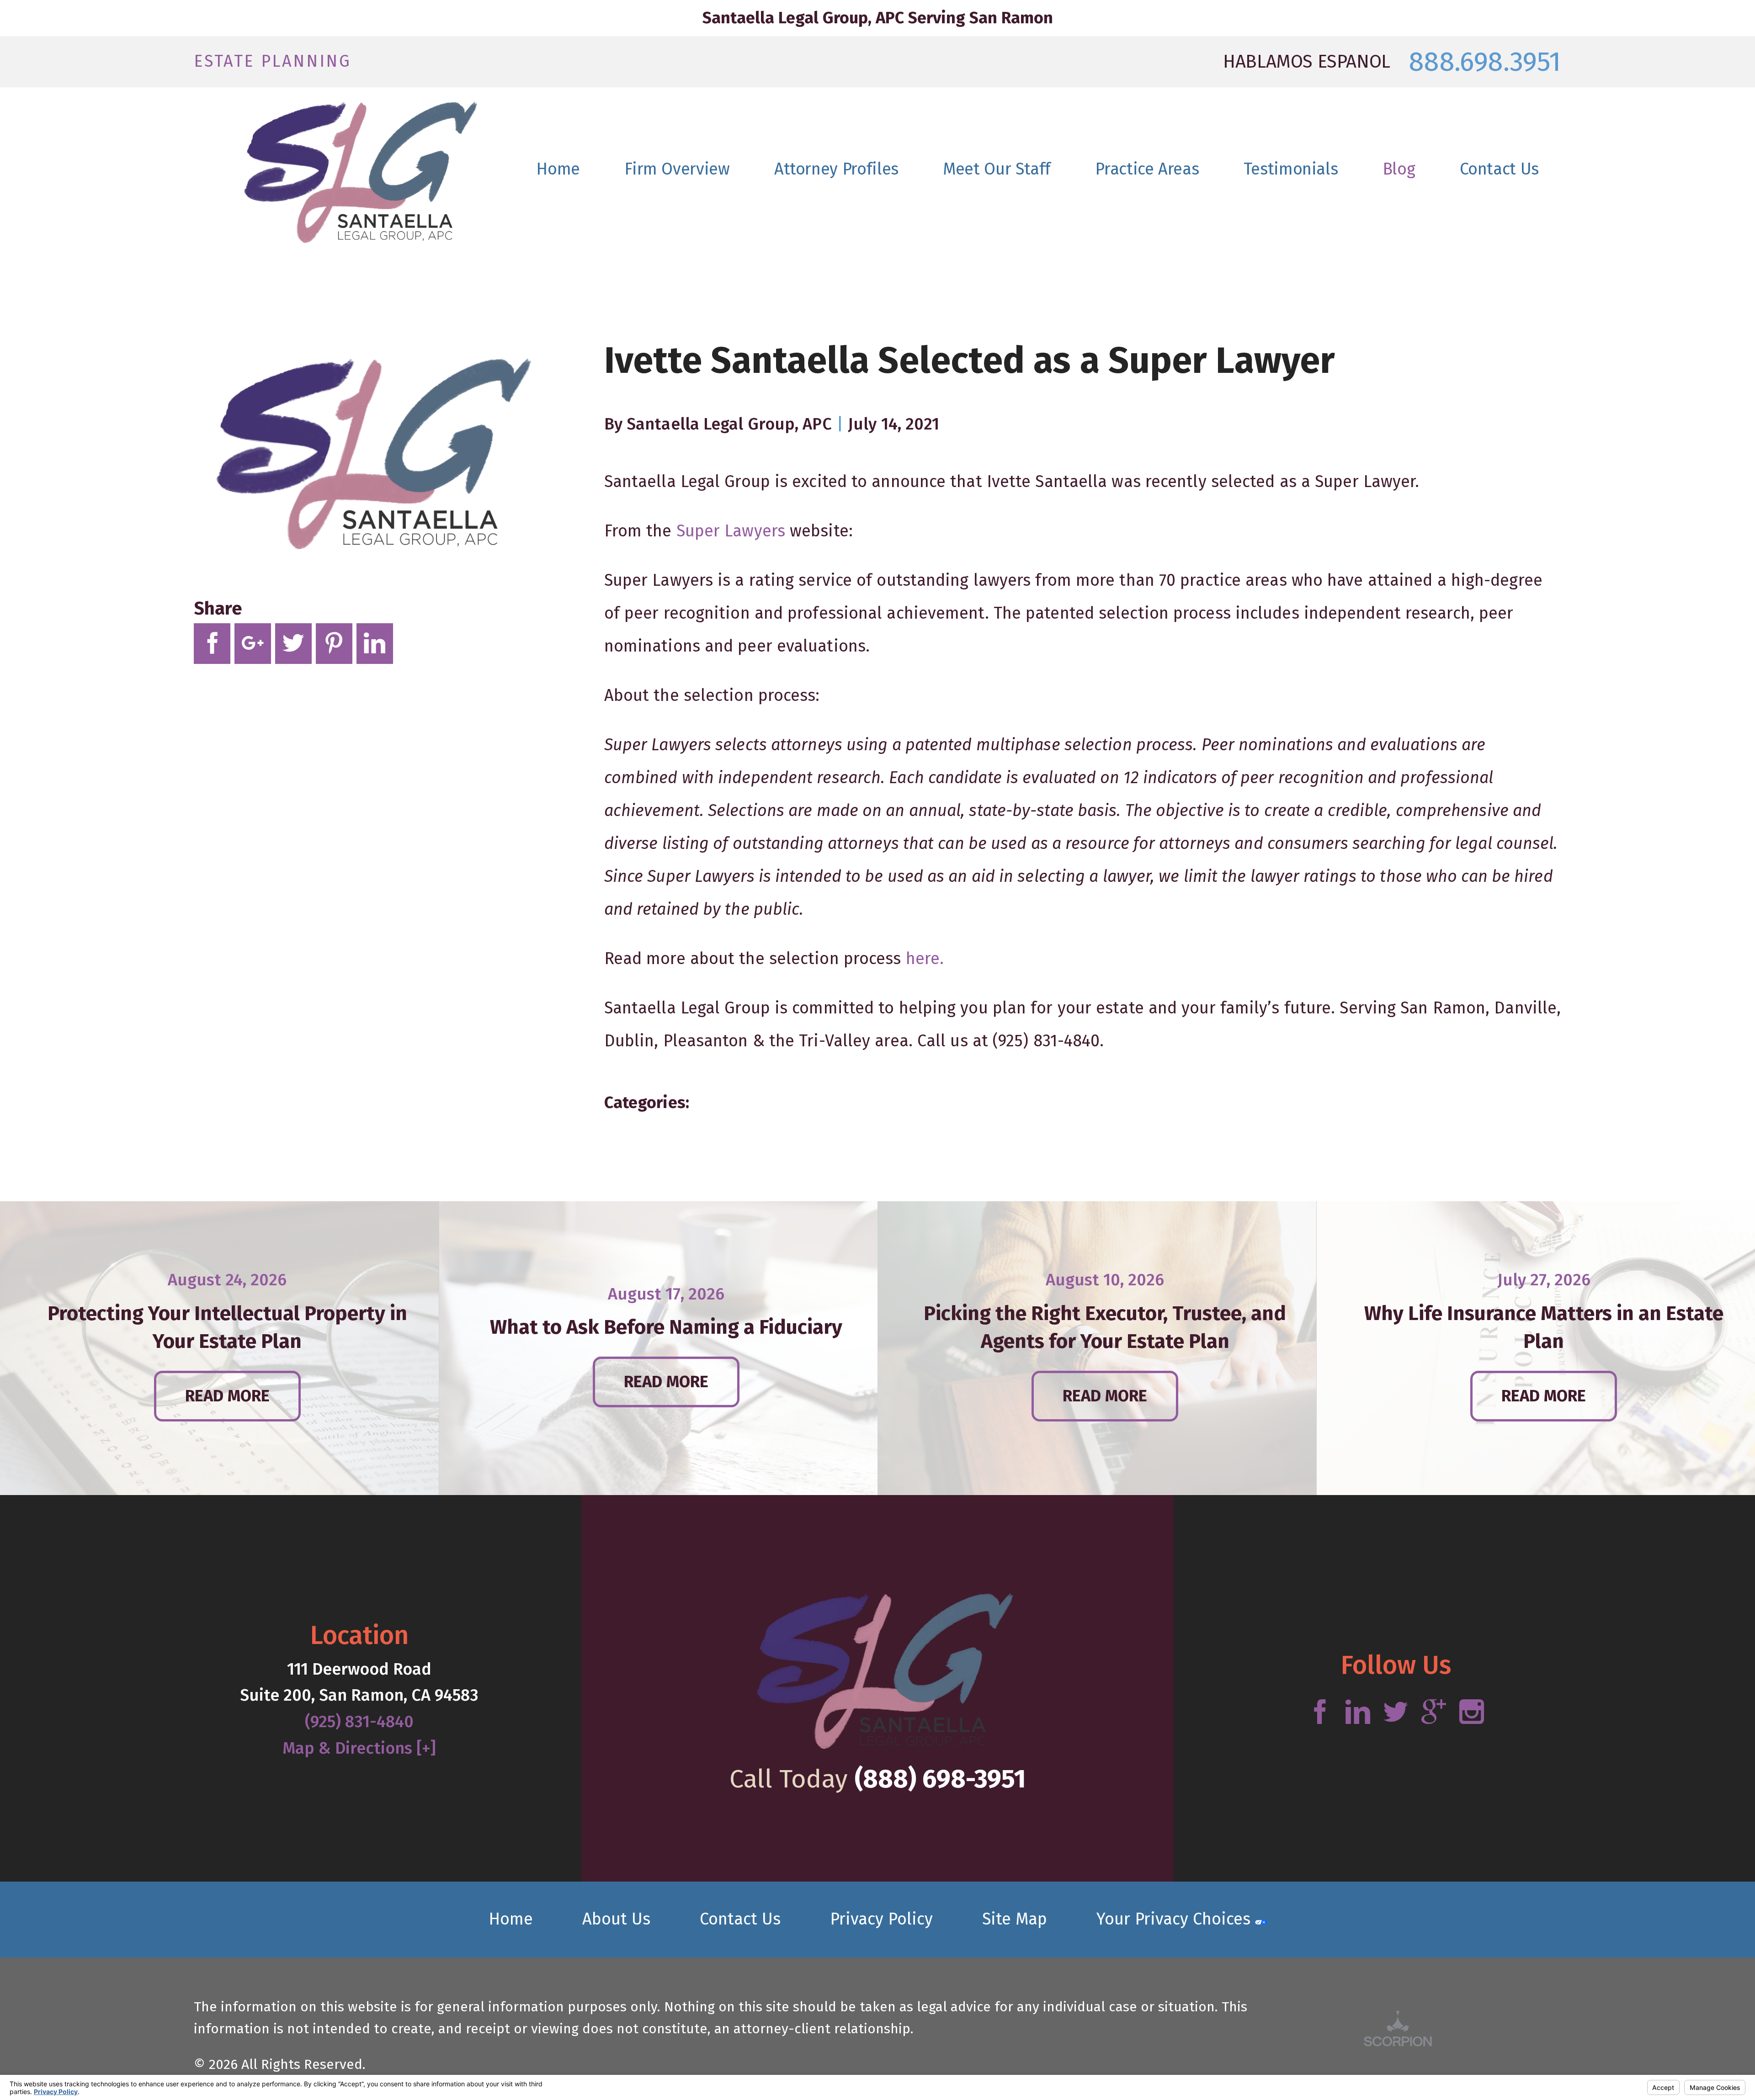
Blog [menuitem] (1399, 169)
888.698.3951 (1485, 62)
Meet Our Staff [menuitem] (997, 169)
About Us (616, 1919)
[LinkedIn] (1358, 1713)
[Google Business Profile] (1434, 1713)
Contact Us (740, 1919)
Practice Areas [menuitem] (1147, 169)
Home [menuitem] (558, 169)
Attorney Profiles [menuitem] (836, 169)
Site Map (1015, 1919)
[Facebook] (1320, 1713)
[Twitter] (1396, 1713)
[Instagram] (1472, 1713)
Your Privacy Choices (1176, 1919)
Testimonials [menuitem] (1291, 169)
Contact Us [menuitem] (1499, 169)
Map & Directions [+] (359, 1748)
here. (925, 959)
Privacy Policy (881, 1919)
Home (511, 1919)
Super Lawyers (731, 531)
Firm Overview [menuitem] (677, 169)
